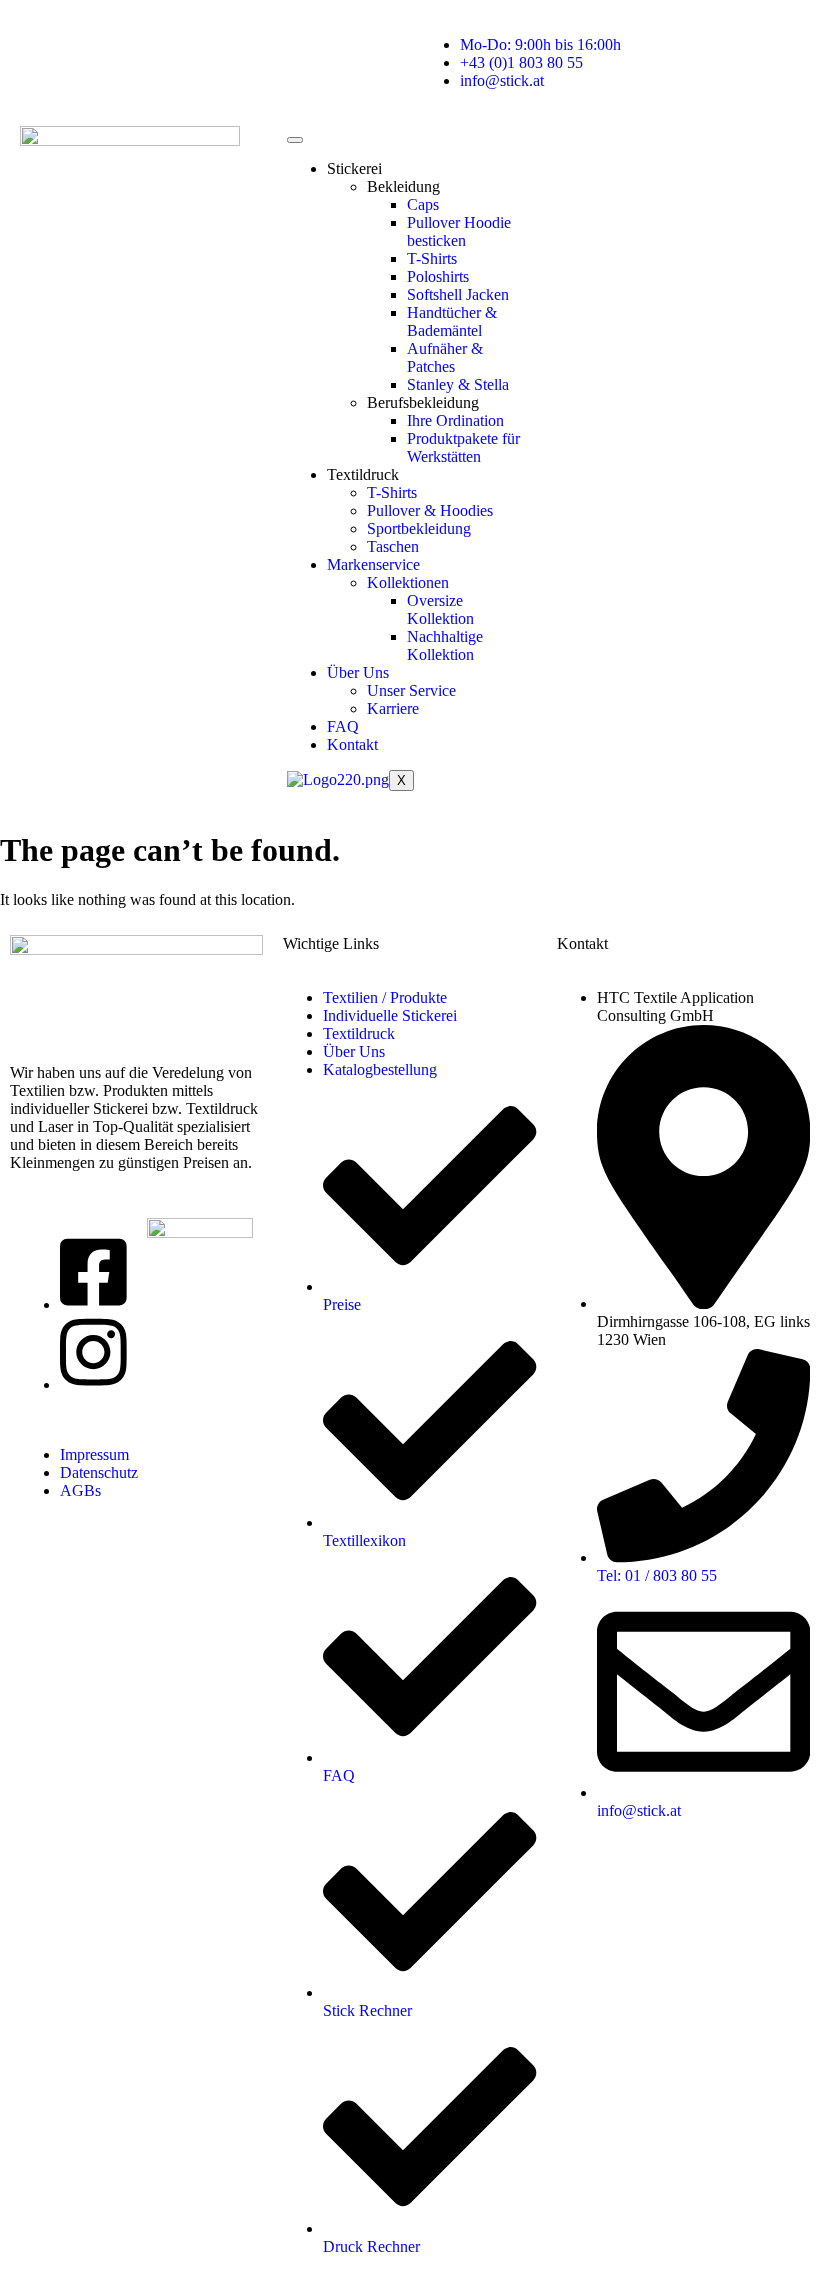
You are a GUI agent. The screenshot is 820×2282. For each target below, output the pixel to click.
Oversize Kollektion (440, 609)
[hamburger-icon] (295, 140)
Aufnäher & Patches (445, 357)
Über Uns (358, 672)
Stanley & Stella (458, 384)
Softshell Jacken (458, 294)
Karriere (393, 708)
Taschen (393, 546)
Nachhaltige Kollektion (445, 645)
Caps (423, 204)
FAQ (343, 726)
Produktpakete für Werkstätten (463, 447)
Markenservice (373, 564)
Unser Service (411, 690)
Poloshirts (438, 276)
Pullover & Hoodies (430, 510)
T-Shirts (432, 258)
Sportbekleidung (419, 528)
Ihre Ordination (455, 420)
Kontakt (352, 744)
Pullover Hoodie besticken (459, 231)
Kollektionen (408, 582)
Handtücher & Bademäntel (452, 321)
